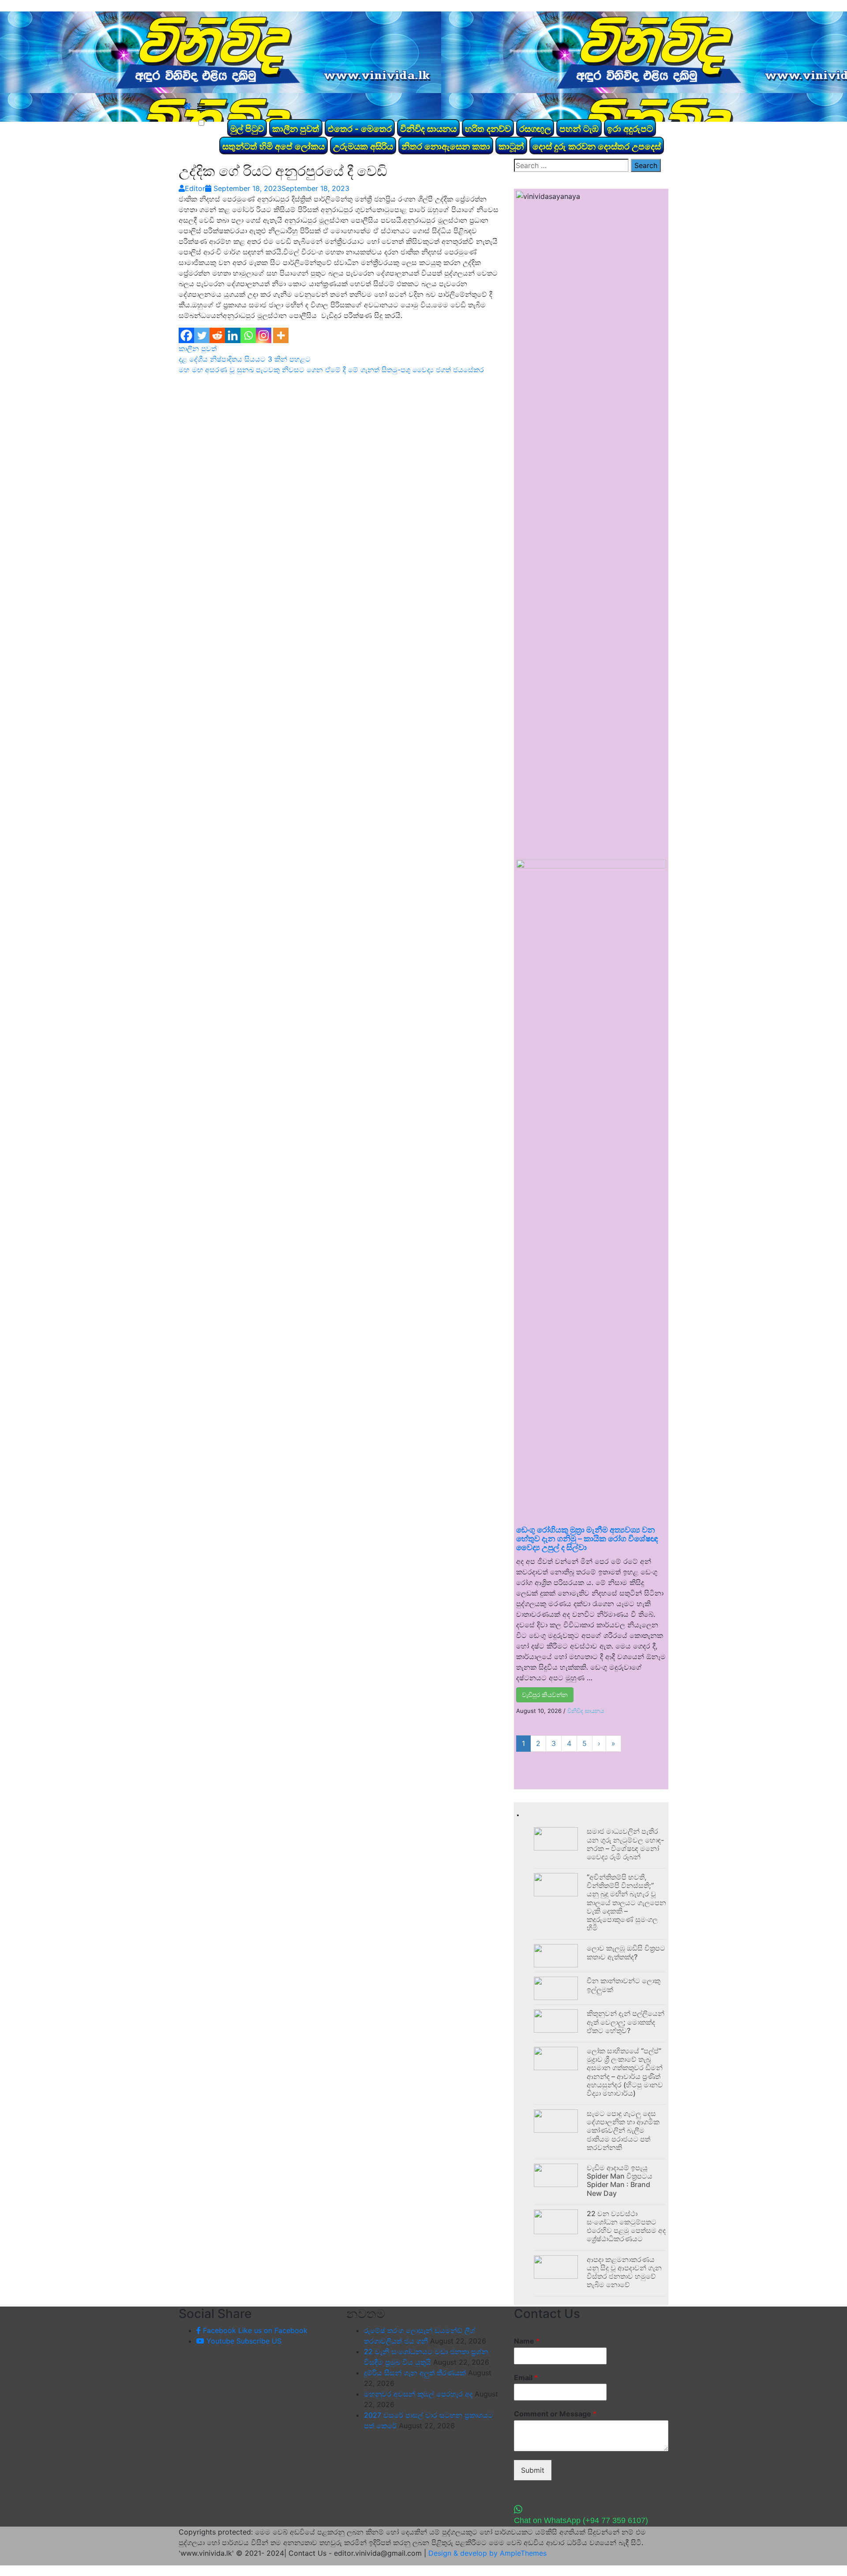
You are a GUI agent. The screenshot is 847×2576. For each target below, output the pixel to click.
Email (526, 2378)
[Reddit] (217, 335)
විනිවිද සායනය (428, 129)
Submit (533, 2470)
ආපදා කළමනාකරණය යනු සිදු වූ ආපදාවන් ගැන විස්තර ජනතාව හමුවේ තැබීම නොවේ (624, 2272)
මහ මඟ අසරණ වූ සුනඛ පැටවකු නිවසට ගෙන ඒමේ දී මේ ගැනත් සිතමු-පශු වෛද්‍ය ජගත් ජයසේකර (331, 370)
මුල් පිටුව (247, 129)
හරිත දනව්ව (488, 129)
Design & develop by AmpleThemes (487, 2553)
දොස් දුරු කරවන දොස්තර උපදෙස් (597, 146)
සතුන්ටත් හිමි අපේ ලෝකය (274, 146)
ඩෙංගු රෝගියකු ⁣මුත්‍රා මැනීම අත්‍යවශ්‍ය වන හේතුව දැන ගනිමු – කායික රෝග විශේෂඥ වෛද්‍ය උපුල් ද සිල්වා (587, 1538)
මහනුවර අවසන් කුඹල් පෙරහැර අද (418, 2394)
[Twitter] (202, 335)
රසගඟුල (535, 129)
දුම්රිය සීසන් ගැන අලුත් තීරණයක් (415, 2373)
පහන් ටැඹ (579, 129)
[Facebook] (186, 335)
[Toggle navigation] (201, 108)
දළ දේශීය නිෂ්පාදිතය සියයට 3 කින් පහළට (245, 359)
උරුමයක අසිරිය (363, 146)
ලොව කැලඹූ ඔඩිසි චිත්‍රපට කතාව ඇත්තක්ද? (626, 1952)
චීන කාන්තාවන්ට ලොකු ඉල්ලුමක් (624, 1985)
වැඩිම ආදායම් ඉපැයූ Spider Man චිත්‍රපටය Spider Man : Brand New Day (620, 2180)
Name (527, 2341)
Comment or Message (555, 2414)
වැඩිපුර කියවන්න (545, 1695)
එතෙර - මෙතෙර (360, 129)
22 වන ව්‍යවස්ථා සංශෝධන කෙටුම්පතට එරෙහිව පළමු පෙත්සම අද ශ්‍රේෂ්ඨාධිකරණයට (626, 2226)
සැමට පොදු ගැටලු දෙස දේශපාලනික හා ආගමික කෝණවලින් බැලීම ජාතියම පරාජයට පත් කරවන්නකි (623, 2130)
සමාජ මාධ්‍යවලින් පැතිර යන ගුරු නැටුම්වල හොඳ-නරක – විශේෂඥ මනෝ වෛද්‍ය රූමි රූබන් (625, 1844)
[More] (281, 335)
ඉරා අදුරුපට (630, 129)
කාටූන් (511, 146)
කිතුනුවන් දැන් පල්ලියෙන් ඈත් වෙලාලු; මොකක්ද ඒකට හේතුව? (626, 2022)
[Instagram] (264, 335)
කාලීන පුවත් (296, 129)
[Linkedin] (233, 335)
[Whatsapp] (248, 335)
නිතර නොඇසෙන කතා (446, 146)
